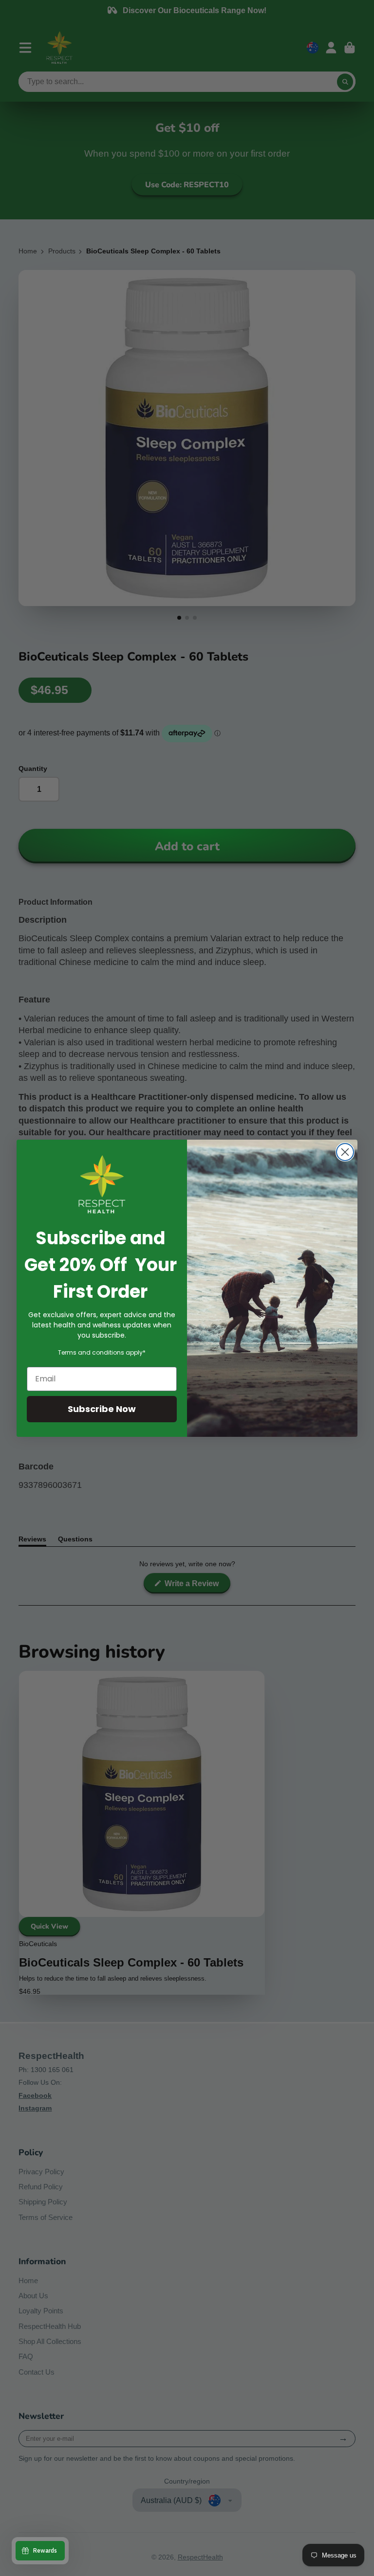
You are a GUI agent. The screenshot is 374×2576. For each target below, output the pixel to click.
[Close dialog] (345, 1152)
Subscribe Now (102, 1409)
